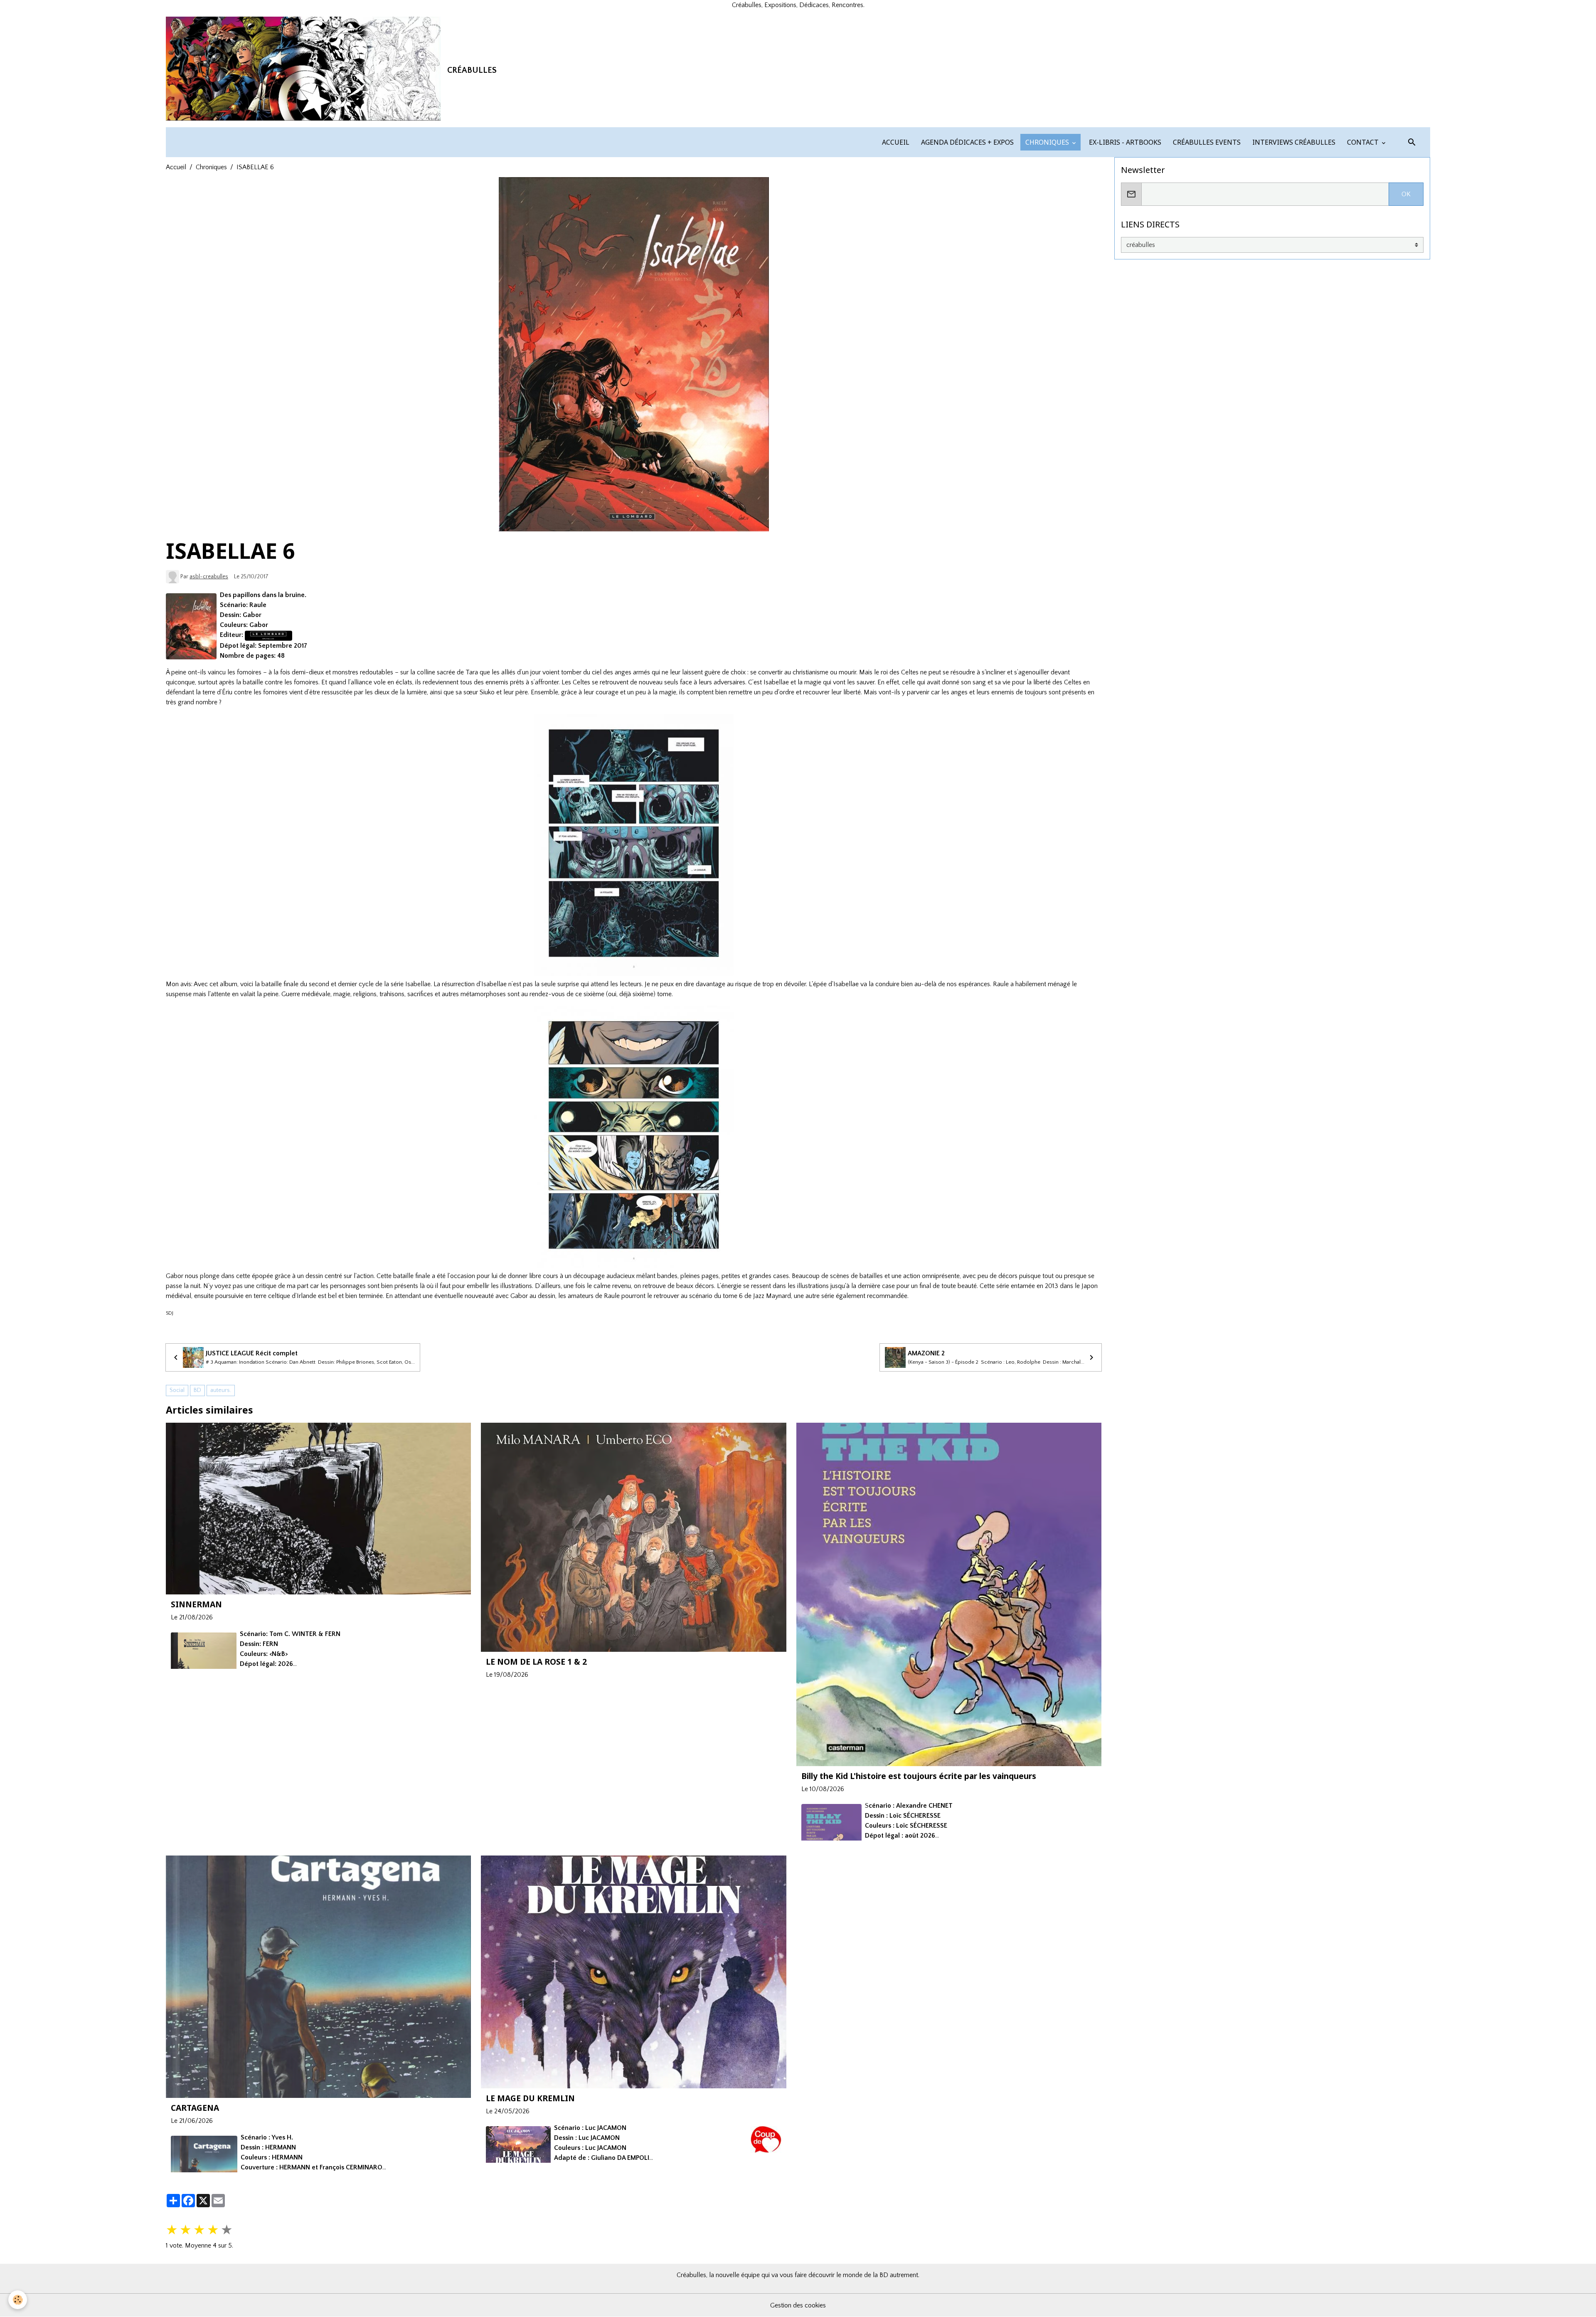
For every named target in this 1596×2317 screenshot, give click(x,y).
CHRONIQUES (1047, 142)
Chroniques (211, 167)
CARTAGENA (195, 2108)
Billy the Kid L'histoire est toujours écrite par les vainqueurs (919, 1776)
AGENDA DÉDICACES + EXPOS (967, 142)
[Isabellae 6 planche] (634, 845)
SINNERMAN (196, 1604)
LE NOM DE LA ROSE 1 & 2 (536, 1662)
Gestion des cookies (798, 2305)
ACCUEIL (895, 142)
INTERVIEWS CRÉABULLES (1293, 142)
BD (197, 1390)
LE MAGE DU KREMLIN (530, 2098)
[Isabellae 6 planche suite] (634, 1137)
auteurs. (221, 1390)
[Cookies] (18, 2300)
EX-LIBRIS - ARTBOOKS (1124, 142)
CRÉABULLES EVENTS (1206, 142)
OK (1406, 194)
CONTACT (1363, 142)
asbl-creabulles (209, 577)
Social (177, 1390)
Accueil (176, 167)
